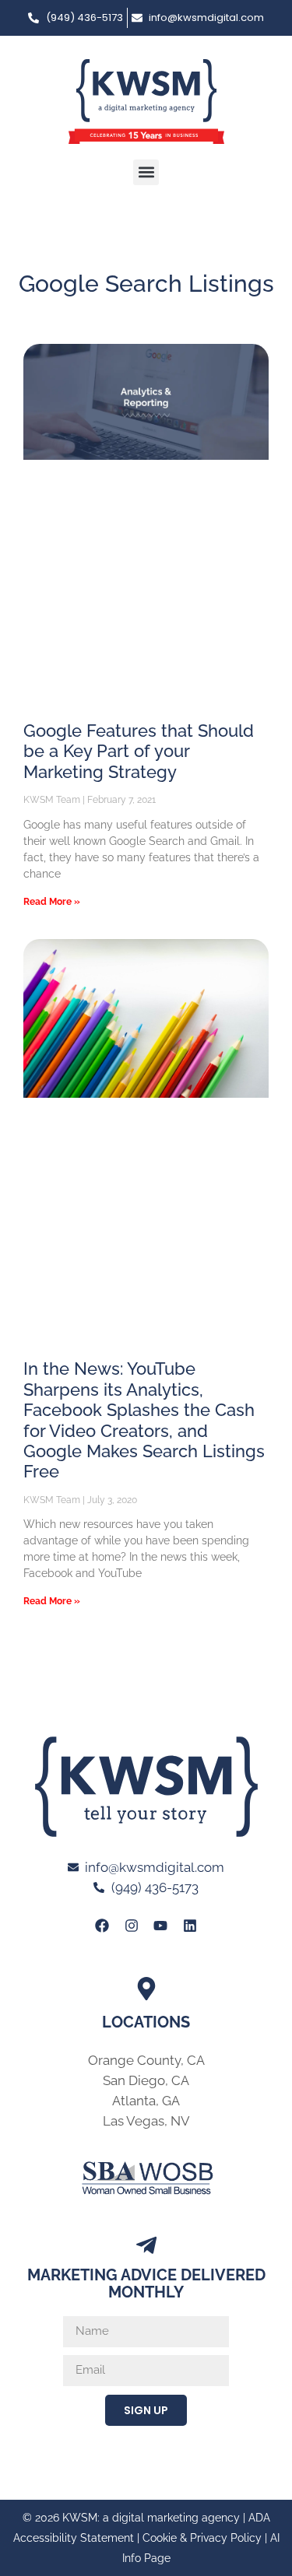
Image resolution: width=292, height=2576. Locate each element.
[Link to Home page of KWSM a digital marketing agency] (146, 102)
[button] (146, 172)
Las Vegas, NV (146, 2121)
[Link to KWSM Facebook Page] (102, 1926)
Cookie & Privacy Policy (202, 2538)
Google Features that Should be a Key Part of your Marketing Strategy (139, 751)
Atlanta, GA (146, 2101)
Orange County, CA (146, 2060)
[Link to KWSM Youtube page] (160, 1926)
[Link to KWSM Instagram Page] (132, 1926)
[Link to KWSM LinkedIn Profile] (189, 1926)
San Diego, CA (146, 2080)
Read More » (52, 902)
